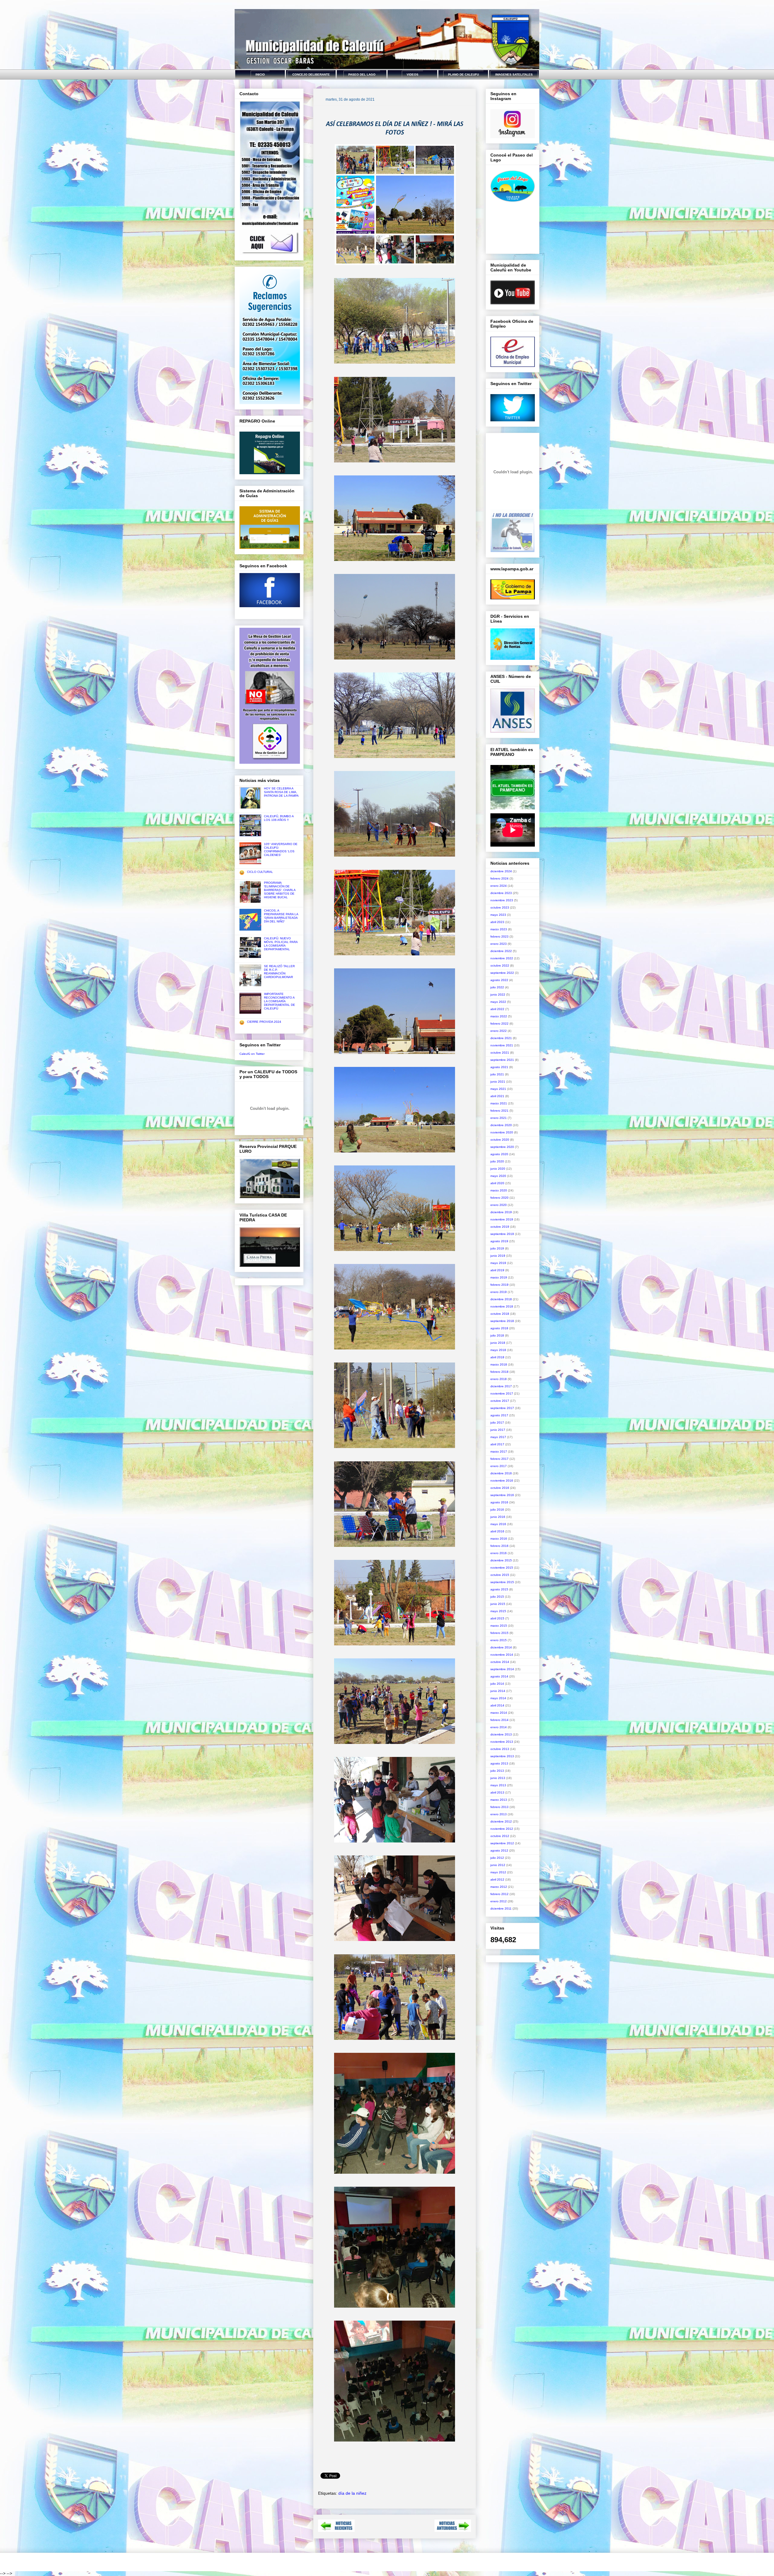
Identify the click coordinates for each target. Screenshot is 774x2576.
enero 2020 (499, 1205)
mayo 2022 (498, 1002)
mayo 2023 (498, 915)
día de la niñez (352, 2493)
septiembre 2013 (502, 1756)
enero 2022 (499, 1031)
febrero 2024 (499, 878)
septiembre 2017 (502, 1408)
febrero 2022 (499, 1024)
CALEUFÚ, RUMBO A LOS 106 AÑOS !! (279, 818)
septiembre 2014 (502, 1669)
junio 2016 (498, 1517)
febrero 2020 (499, 1198)
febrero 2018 (499, 1372)
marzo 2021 (499, 1103)
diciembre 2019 (501, 1212)
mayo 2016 (498, 1524)
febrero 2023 (499, 936)
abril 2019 (497, 1270)
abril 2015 (497, 1618)
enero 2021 (499, 1118)
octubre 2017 (500, 1401)
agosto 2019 (499, 1241)
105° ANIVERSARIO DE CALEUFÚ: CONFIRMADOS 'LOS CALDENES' (281, 849)
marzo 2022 (499, 1016)
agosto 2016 (499, 1502)
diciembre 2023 (501, 893)
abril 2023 (497, 922)
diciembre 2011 (501, 1909)
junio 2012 (498, 1865)
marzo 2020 (499, 1190)
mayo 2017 (498, 1437)
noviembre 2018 (502, 1306)
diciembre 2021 (501, 1038)
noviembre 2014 (502, 1655)
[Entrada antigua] (453, 2530)
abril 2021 (497, 1096)
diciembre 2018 (501, 1299)
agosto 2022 (499, 980)
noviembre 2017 (502, 1393)
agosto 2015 (499, 1589)
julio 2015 (497, 1597)
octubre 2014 (500, 1662)
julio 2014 (497, 1684)
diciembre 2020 (501, 1125)
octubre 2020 (500, 1140)
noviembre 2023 (502, 900)
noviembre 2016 (502, 1481)
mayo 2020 (498, 1176)
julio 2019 (497, 1248)
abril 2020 (497, 1183)
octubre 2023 (500, 907)
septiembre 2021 (502, 1060)
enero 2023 (499, 944)
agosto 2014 (499, 1676)
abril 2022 (497, 1009)
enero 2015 (499, 1640)
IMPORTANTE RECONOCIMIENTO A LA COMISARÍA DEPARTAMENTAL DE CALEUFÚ (280, 1001)
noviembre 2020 (502, 1132)
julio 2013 (497, 1771)
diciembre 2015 (501, 1560)
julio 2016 (497, 1510)
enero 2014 (499, 1727)
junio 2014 (498, 1691)
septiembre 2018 (502, 1321)
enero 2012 (499, 1901)
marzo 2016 (499, 1539)
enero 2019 (499, 1292)
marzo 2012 (499, 1887)
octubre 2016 (500, 1488)
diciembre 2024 (501, 871)
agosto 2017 (499, 1415)
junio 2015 (498, 1604)
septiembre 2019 (502, 1234)
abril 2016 (497, 1531)
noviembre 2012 (502, 1829)
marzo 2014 (499, 1713)
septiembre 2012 (502, 1843)
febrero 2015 (499, 1633)
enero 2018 (499, 1379)
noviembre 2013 (502, 1742)
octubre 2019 (500, 1227)
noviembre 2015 (502, 1568)
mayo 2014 (498, 1698)
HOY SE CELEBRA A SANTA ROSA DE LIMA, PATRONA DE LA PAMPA (281, 792)
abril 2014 (497, 1705)
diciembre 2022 (501, 951)
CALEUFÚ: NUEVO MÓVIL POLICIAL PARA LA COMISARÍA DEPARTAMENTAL (281, 944)
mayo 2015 (498, 1611)
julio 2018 (497, 1335)
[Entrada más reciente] (336, 2530)
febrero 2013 (499, 1807)
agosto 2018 (499, 1328)
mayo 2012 (498, 1872)
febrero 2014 (499, 1720)
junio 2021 (498, 1082)
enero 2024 (499, 886)
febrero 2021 (499, 1111)
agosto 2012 (499, 1850)
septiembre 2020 (502, 1147)
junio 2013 (498, 1778)
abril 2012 (497, 1879)
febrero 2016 (499, 1546)
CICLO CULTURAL (260, 872)
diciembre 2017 (501, 1386)
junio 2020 (498, 1169)
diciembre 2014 (501, 1647)
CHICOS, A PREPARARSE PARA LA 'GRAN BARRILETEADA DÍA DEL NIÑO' (281, 916)
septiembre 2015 (502, 1582)
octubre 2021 (500, 1053)
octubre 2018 (500, 1314)
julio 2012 (497, 1858)
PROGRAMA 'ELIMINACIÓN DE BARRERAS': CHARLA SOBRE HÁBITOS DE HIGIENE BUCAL (280, 890)
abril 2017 (497, 1444)
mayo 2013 (498, 1785)
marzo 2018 (499, 1364)
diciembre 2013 (501, 1734)
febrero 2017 (499, 1459)
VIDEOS (413, 75)
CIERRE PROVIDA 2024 (264, 1022)
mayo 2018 (498, 1350)
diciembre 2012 (501, 1821)
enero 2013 (499, 1814)
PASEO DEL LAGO (362, 75)
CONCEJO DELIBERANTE (311, 75)
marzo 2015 (499, 1626)
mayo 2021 (498, 1089)
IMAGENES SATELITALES (514, 75)
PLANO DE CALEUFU (463, 75)
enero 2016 (499, 1553)
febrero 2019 (499, 1285)
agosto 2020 (499, 1154)
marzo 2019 (499, 1277)
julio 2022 (497, 987)
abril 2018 (497, 1357)
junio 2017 (498, 1430)
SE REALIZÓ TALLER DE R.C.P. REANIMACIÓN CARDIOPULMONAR (279, 972)
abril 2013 (497, 1792)
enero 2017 (499, 1466)
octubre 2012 (500, 1836)
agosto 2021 (499, 1067)
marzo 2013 (499, 1800)
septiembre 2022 (502, 973)
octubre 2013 (500, 1749)
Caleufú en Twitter (252, 1054)
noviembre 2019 (502, 1219)
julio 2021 (497, 1074)
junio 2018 (498, 1343)
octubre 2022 (500, 966)
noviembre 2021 (502, 1045)
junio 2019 (498, 1256)
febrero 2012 (499, 1894)
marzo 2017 (499, 1452)
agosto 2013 (499, 1763)
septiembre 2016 (502, 1495)
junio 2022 (498, 995)
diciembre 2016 (501, 1473)
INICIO (260, 75)
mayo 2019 (498, 1263)
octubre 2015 (500, 1575)
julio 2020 (497, 1161)
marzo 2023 (499, 929)
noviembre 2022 (502, 958)
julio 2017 (497, 1422)
